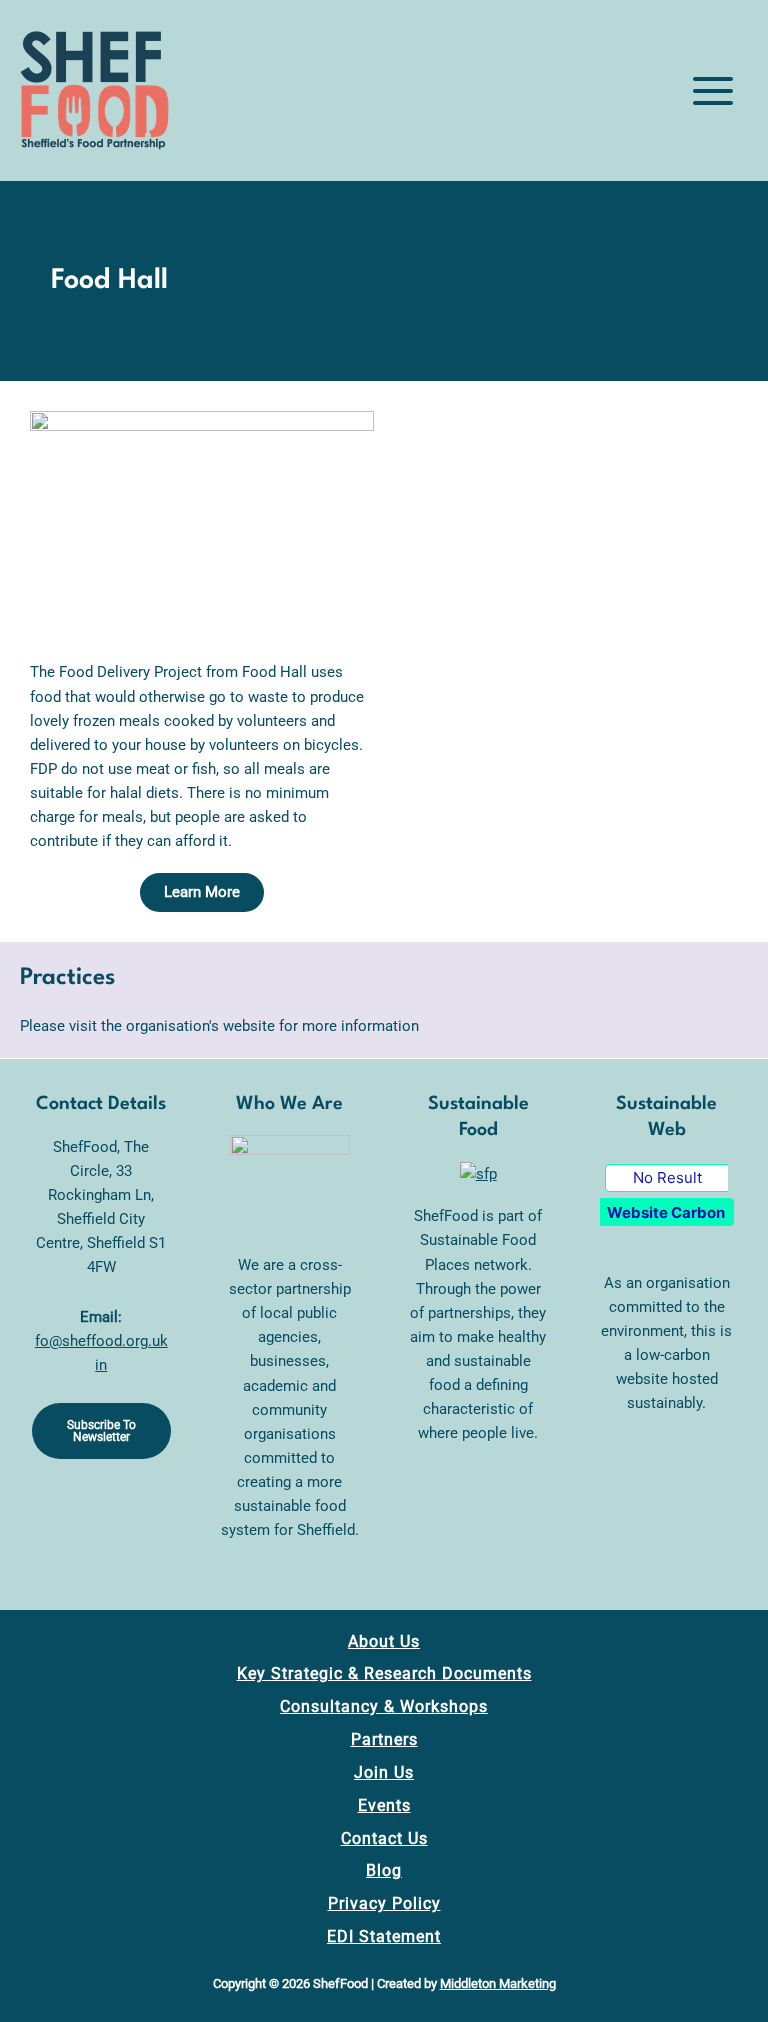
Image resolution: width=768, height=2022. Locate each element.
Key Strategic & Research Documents (384, 1673)
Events (384, 1805)
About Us (384, 1641)
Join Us (384, 1772)
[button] (202, 892)
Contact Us (384, 1838)
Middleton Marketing (498, 1983)
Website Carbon (666, 1212)
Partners (384, 1739)
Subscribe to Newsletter (101, 1431)
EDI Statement (384, 1936)
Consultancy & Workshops (384, 1706)
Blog (384, 1870)
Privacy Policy (384, 1903)
